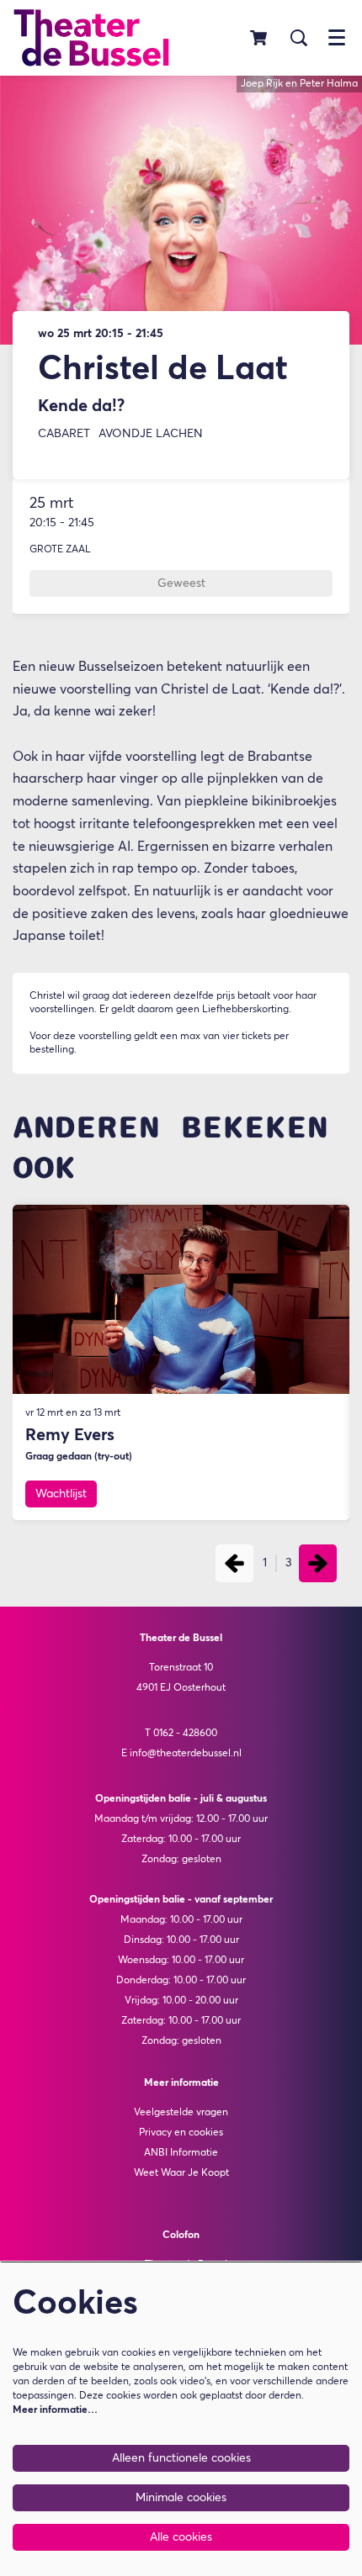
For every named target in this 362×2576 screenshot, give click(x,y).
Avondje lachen (151, 434)
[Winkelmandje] (260, 38)
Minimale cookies (181, 2498)
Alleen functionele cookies (181, 2458)
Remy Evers (70, 1435)
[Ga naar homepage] (91, 38)
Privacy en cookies (181, 2133)
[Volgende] (318, 1563)
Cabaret (64, 434)
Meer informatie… (55, 2410)
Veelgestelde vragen (181, 2113)
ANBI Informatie (181, 2153)
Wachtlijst (61, 1494)
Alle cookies (181, 2537)
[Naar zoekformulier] (299, 38)
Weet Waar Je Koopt (181, 2173)
